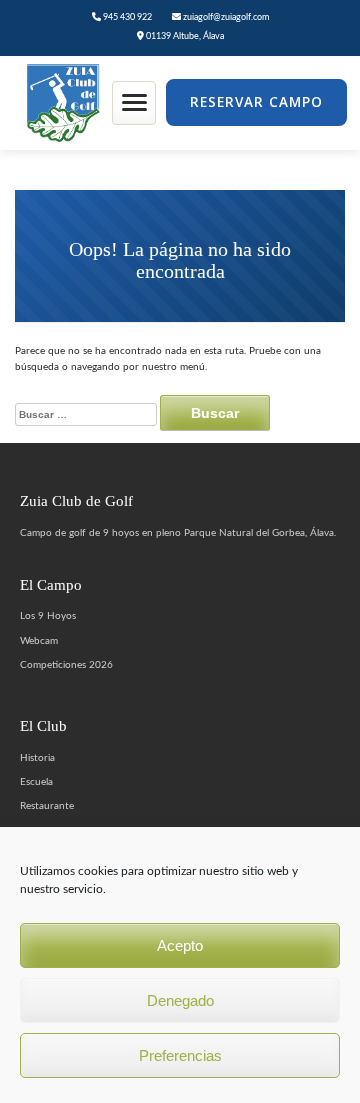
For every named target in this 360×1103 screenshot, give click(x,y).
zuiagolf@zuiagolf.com (225, 17)
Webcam (39, 641)
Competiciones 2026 (66, 665)
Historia (37, 758)
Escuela (36, 782)
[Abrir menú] (134, 103)
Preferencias (180, 1055)
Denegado (180, 1000)
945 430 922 (126, 17)
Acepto (180, 945)
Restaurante (47, 806)
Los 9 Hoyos (48, 616)
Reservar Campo (256, 102)
